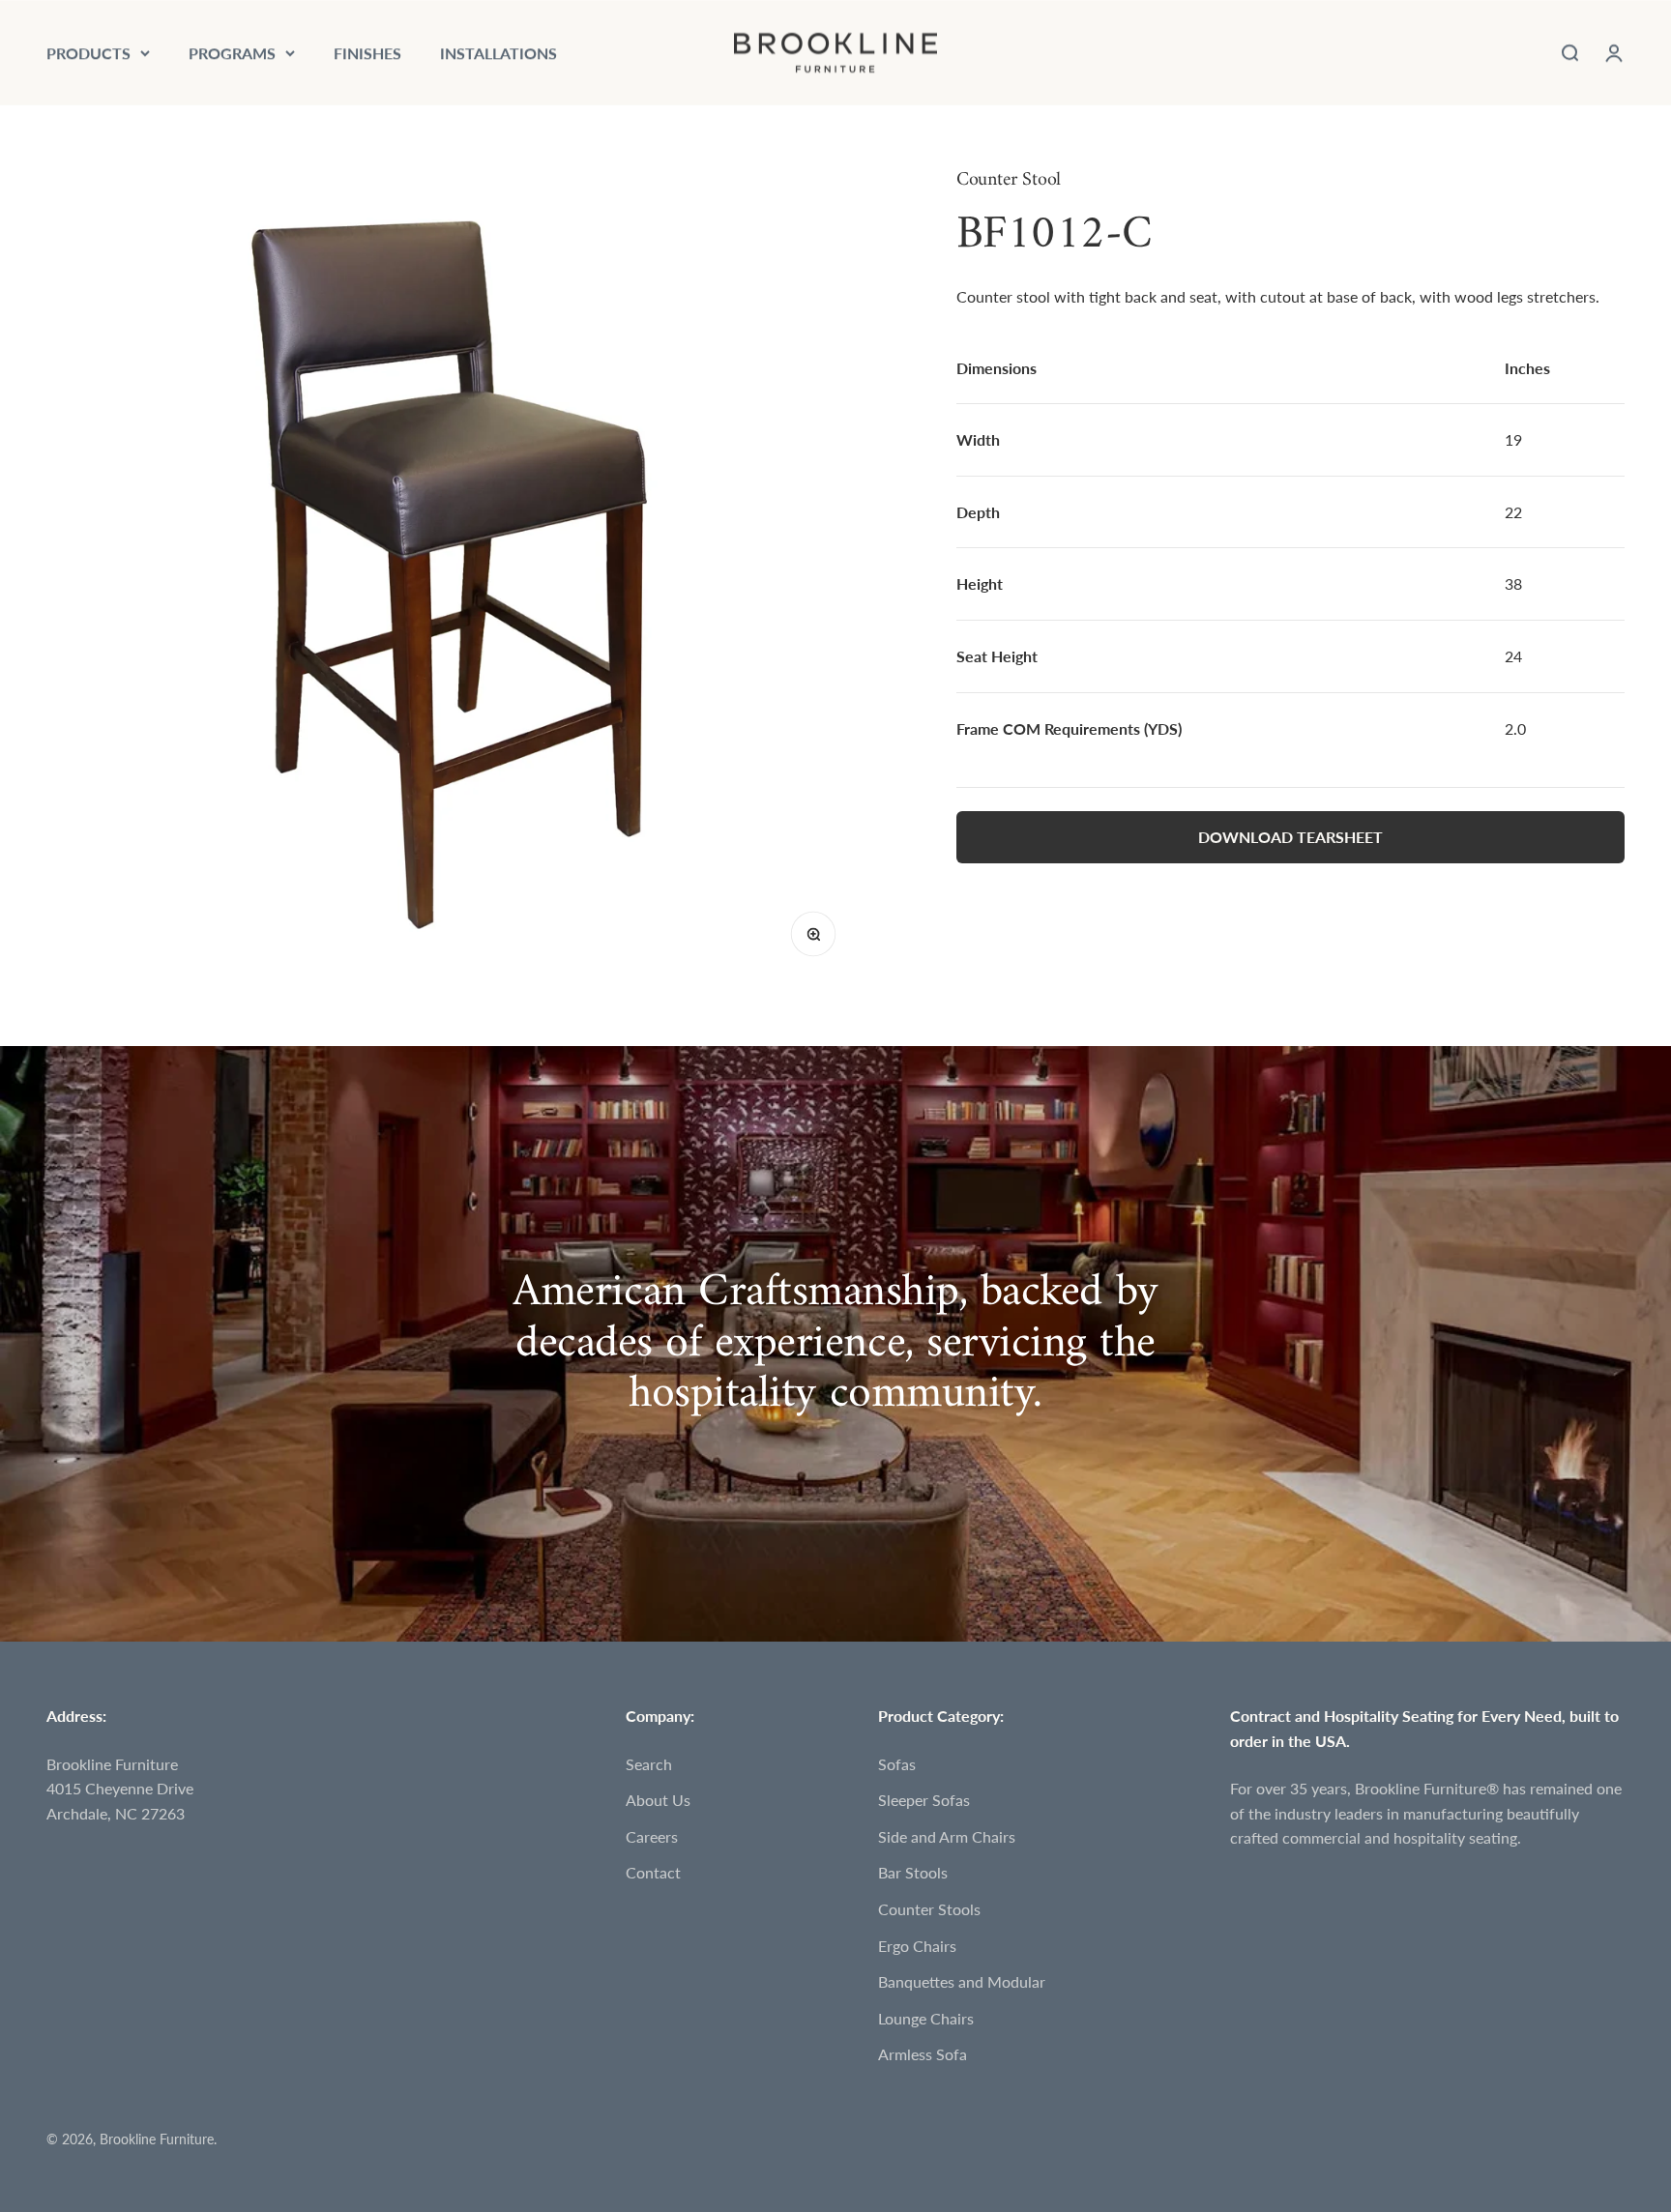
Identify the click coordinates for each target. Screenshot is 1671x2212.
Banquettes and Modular (962, 1981)
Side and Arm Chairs (947, 1836)
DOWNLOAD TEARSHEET (1290, 837)
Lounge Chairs (926, 2018)
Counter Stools (929, 1909)
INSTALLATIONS (498, 53)
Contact (653, 1872)
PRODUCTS (88, 53)
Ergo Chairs (917, 1946)
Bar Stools (913, 1872)
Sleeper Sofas (924, 1800)
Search (649, 1764)
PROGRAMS (232, 53)
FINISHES (367, 53)
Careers (652, 1836)
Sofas (897, 1764)
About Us (658, 1800)
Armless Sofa (923, 2054)
